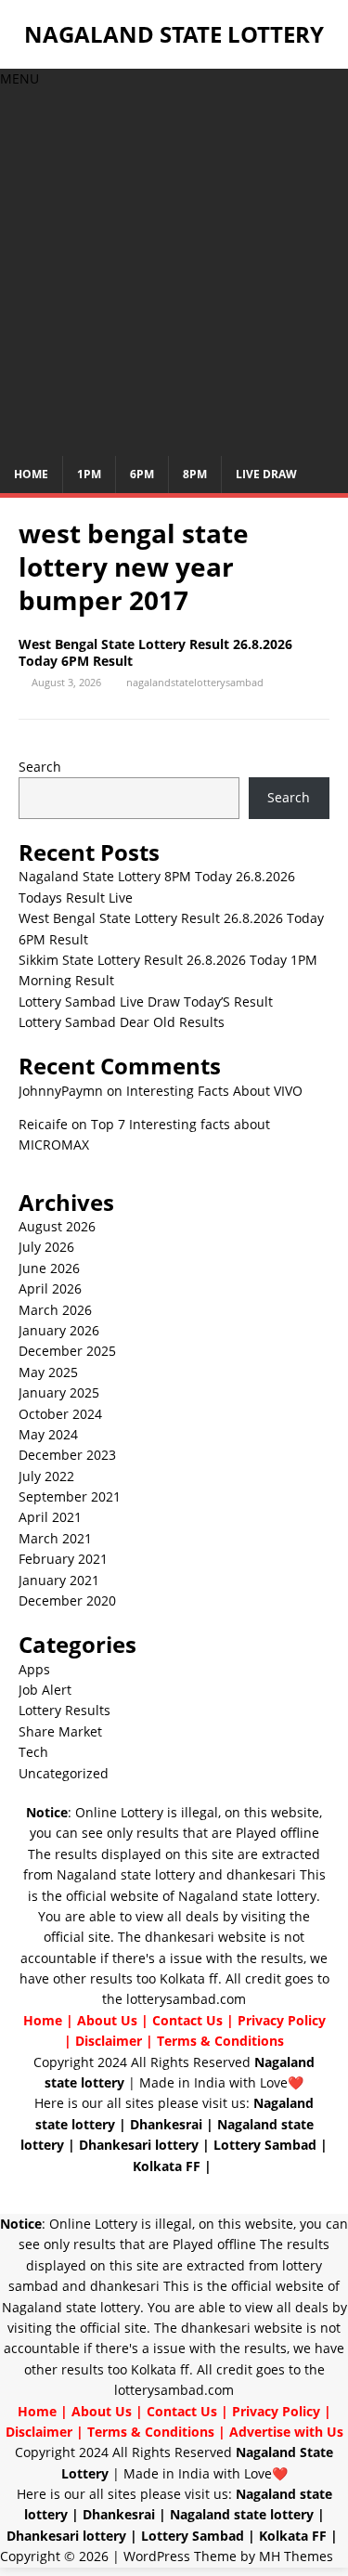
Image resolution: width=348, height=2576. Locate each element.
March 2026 (55, 1310)
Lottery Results (64, 1710)
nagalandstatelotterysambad (195, 682)
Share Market (60, 1731)
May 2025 (48, 1372)
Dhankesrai (166, 2124)
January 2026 (59, 1330)
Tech (33, 1752)
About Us (107, 2020)
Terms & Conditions (220, 2041)
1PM (89, 474)
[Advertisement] (174, 273)
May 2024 (48, 1434)
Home (31, 474)
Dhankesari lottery (139, 2145)
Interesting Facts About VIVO (214, 1091)
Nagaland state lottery (126, 1874)
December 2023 (67, 1455)
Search (40, 767)
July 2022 (46, 1476)
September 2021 (70, 1496)
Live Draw (266, 474)
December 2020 (67, 1600)
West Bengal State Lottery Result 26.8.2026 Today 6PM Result (155, 652)
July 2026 (46, 1247)
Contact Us (187, 2020)
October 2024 (60, 1414)
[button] (19, 78)
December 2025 (67, 1351)
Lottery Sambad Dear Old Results (122, 1022)
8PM (195, 474)
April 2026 (50, 1288)
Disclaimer (109, 2041)
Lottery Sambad (265, 2145)
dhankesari (261, 1874)
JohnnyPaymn (61, 1091)
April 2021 (50, 1517)
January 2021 (59, 1580)
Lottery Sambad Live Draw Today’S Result (146, 1002)
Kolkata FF (167, 2166)
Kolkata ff (189, 1978)
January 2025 (59, 1392)
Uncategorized (64, 1773)
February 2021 (63, 1559)
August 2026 (57, 1226)
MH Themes (296, 2556)
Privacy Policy (282, 2020)
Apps (34, 1669)
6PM (142, 474)
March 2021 (55, 1538)
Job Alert (45, 1690)
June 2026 (49, 1268)
